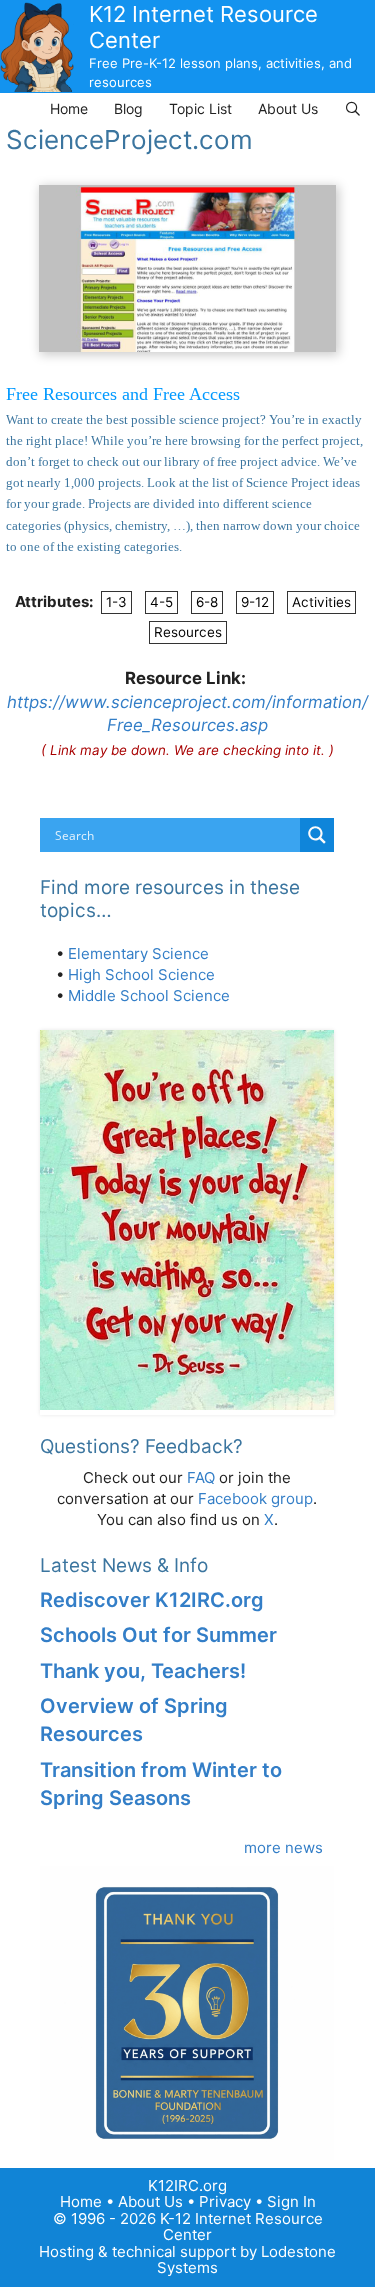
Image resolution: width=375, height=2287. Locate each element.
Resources (188, 632)
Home (69, 108)
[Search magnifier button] (317, 835)
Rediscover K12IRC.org (152, 1600)
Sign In (291, 2201)
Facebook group (255, 1498)
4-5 (161, 602)
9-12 (255, 602)
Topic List (200, 108)
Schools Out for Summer (158, 1635)
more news (283, 1847)
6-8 (207, 602)
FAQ (201, 1477)
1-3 (116, 602)
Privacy (225, 2201)
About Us (288, 108)
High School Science (141, 974)
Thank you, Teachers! (143, 1671)
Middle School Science (149, 995)
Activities (321, 602)
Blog (128, 108)
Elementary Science (138, 953)
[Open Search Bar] (353, 108)
